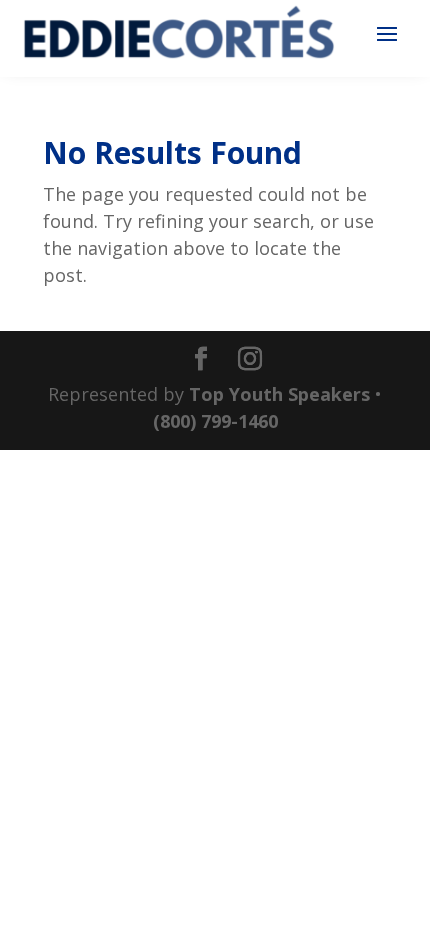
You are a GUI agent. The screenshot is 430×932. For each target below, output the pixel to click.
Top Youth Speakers (279, 394)
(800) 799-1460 (215, 421)
